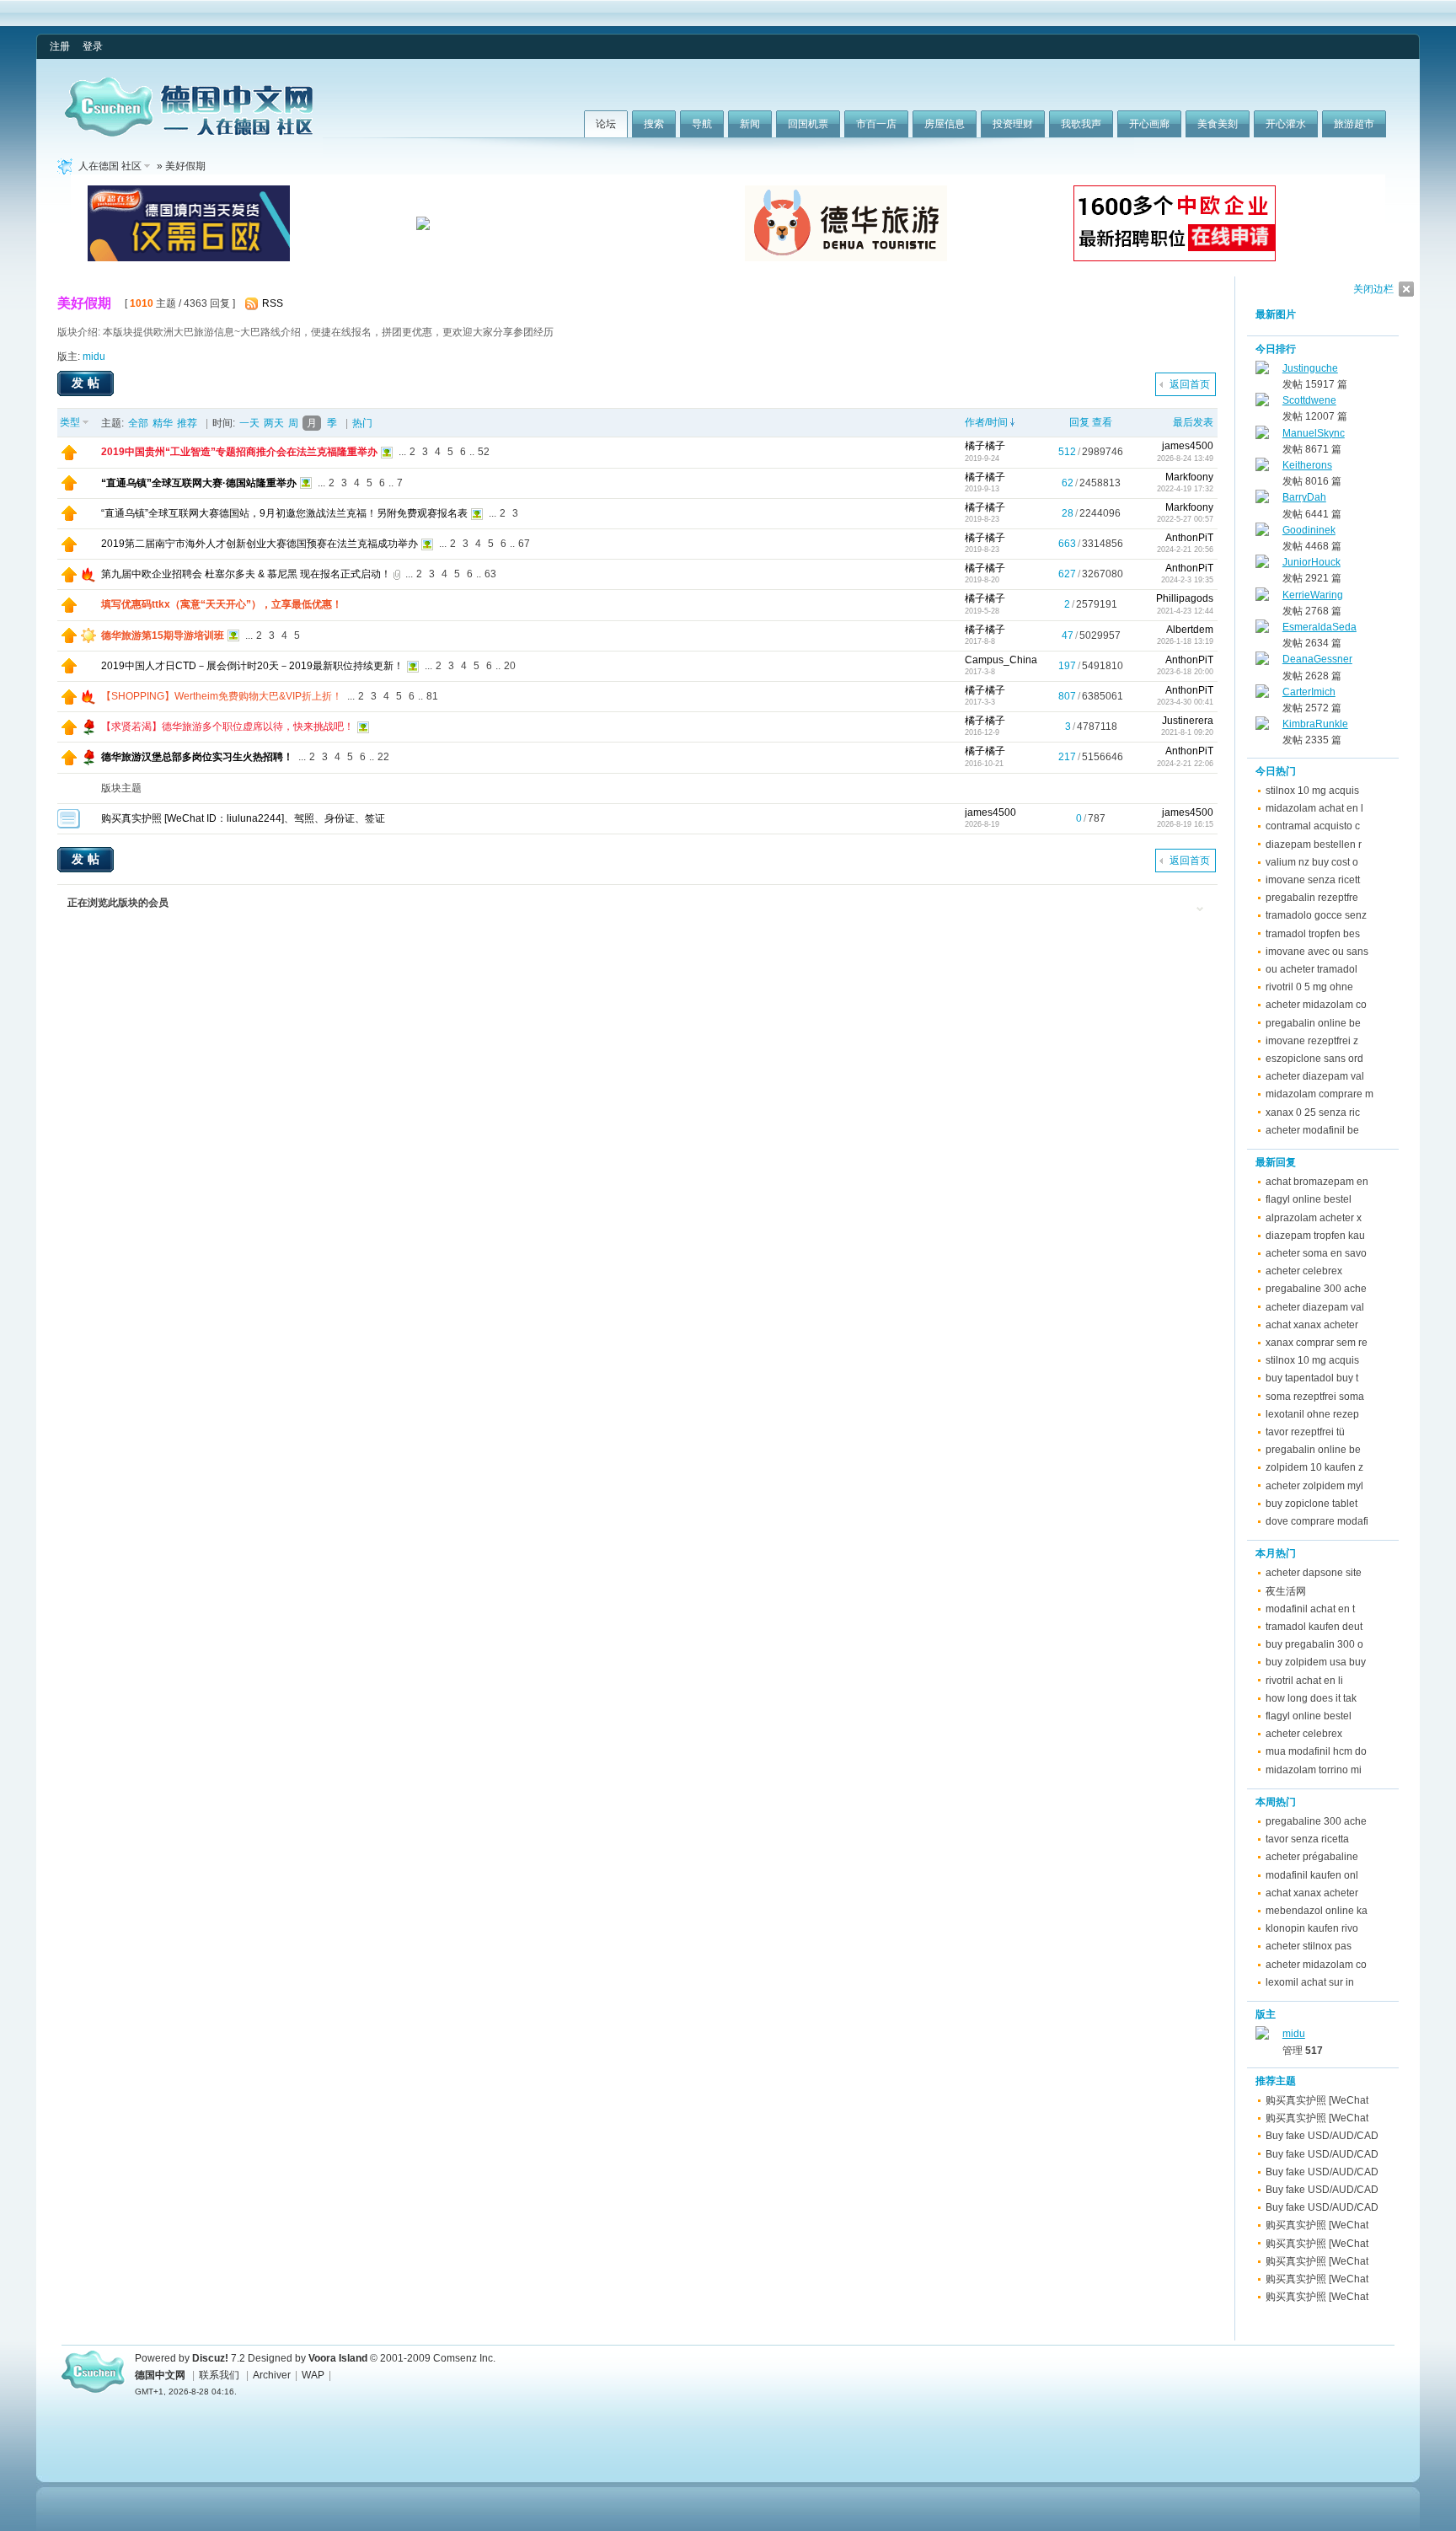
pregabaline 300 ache (1316, 1289)
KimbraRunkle (1315, 724)
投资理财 (1013, 124)
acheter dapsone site (1314, 1573)
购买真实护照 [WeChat (1317, 2100)
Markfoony (1189, 477)
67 (524, 544)
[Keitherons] (1262, 468)
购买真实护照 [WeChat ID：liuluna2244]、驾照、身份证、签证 (243, 818)
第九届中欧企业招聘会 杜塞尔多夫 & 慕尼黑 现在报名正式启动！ (246, 574)
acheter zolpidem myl (1314, 1486)
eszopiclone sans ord (1314, 1059)
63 (490, 574)
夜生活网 (1286, 1591)
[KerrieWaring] (1262, 598)
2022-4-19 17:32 (1185, 489)
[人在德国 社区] (189, 133)
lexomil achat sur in (1310, 1982)
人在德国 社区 (110, 166)
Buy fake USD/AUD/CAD (1322, 2136)
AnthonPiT (1189, 538)
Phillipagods (1185, 598)
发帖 (88, 383)
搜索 (654, 124)
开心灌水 (1286, 124)
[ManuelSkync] (1262, 436)
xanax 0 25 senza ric (1313, 1113)
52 (484, 452)
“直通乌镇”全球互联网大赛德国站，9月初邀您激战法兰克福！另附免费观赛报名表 (284, 513)
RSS (273, 303)
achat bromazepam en (1317, 1182)
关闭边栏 (1373, 289)
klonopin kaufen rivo (1312, 1928)
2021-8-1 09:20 (1187, 732)
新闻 (750, 124)
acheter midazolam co (1316, 1005)
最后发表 (1193, 422)
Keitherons (1307, 465)
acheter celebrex (1304, 1271)
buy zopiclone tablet (1311, 1504)
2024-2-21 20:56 (1185, 550)
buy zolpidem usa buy (1316, 1662)
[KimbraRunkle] (1262, 727)
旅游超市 (1354, 124)
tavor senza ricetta (1307, 1839)
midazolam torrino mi (1314, 1770)
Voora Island (338, 2358)
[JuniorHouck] (1262, 565)
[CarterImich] (1262, 694)
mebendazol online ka (1317, 1911)
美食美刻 (1218, 124)
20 (510, 666)
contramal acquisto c (1313, 826)
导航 (702, 124)
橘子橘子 (985, 446)
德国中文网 (160, 2375)
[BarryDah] (1262, 500)
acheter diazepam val (1315, 1076)
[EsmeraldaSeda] (1262, 630)
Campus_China (1001, 660)
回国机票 (808, 124)
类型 (70, 422)
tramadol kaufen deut (1314, 1627)
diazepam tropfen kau (1315, 1236)
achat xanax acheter (1312, 1325)
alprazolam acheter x (1314, 1218)
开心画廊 (1149, 124)
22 (383, 757)
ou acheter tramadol (1311, 969)
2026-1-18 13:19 (1185, 641)
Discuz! (210, 2358)
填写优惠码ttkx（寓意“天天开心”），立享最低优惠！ (222, 604)
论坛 (606, 124)
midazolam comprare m (1319, 1094)
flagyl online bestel (1309, 1199)
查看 (1102, 422)
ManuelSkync (1314, 433)
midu (94, 357)
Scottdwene (1309, 400)
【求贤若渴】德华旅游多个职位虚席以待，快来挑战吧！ (227, 727)
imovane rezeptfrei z (1312, 1041)
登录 (93, 46)
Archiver (272, 2375)
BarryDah (1304, 497)
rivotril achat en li (1304, 1681)
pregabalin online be (1313, 1023)
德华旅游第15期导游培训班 (163, 635)
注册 (60, 46)
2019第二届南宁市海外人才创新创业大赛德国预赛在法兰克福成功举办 (260, 544)
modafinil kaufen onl (1312, 1875)
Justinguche (1310, 368)
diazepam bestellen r (1314, 845)
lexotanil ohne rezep (1312, 1414)
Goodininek (1309, 530)
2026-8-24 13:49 (1185, 458)
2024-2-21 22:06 (1185, 764)
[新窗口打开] (69, 457)
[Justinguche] (1262, 371)
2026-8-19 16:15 (1185, 824)
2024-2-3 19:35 (1187, 580)
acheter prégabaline (1312, 1857)
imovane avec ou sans (1317, 952)
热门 (362, 423)
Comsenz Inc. (464, 2358)
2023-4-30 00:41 (1185, 702)
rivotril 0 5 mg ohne (1309, 987)
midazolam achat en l (1314, 808)
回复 (1079, 422)
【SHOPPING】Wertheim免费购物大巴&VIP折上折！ (222, 696)
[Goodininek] (1262, 533)
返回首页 (1190, 384)
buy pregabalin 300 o (1314, 1644)
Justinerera (1188, 721)
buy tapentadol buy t (1312, 1378)
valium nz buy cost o (1312, 862)
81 (432, 696)
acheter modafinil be (1312, 1130)
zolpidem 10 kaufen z (1314, 1467)
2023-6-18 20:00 (1185, 672)
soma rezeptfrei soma (1315, 1397)
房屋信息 (945, 124)
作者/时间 (986, 422)
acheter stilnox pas (1309, 1946)
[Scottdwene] (1262, 403)
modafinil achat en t (1310, 1609)
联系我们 (219, 2375)
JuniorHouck (1311, 562)
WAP (313, 2375)
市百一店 (876, 124)
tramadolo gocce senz (1316, 915)
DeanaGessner (1317, 659)
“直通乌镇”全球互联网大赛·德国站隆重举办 (199, 483)
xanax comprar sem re (1317, 1343)
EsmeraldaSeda (1319, 627)
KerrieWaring (1313, 595)
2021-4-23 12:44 (1185, 611)
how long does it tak (1311, 1698)
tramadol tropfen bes (1313, 934)
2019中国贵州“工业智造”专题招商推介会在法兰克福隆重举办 (239, 452)
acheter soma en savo (1316, 1253)
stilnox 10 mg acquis (1312, 791)
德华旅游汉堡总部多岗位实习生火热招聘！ (197, 757)
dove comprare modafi (1317, 1521)
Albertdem (1190, 630)
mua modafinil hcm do (1316, 1751)
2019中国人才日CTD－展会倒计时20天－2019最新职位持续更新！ (252, 666)
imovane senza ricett (1313, 880)
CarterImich (1309, 692)
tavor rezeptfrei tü (1305, 1432)
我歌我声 (1081, 124)
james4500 (1188, 446)
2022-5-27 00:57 (1185, 519)
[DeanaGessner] (1262, 662)
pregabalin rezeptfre (1312, 898)
